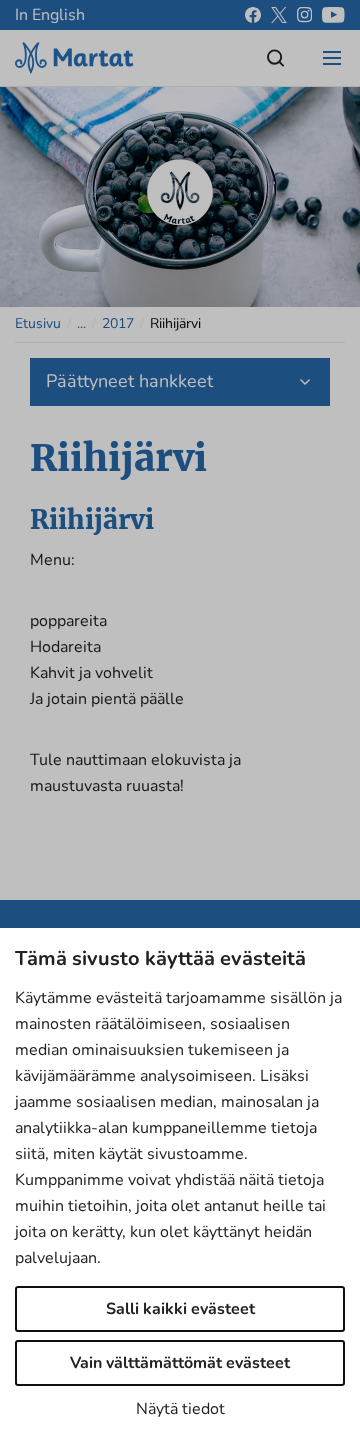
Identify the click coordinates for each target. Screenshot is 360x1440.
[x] (279, 15)
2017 (118, 323)
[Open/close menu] (332, 58)
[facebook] (253, 15)
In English (50, 15)
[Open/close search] (276, 58)
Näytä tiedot (180, 1409)
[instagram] (304, 15)
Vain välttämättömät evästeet (180, 1363)
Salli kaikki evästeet (180, 1309)
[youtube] (333, 15)
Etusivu (38, 323)
